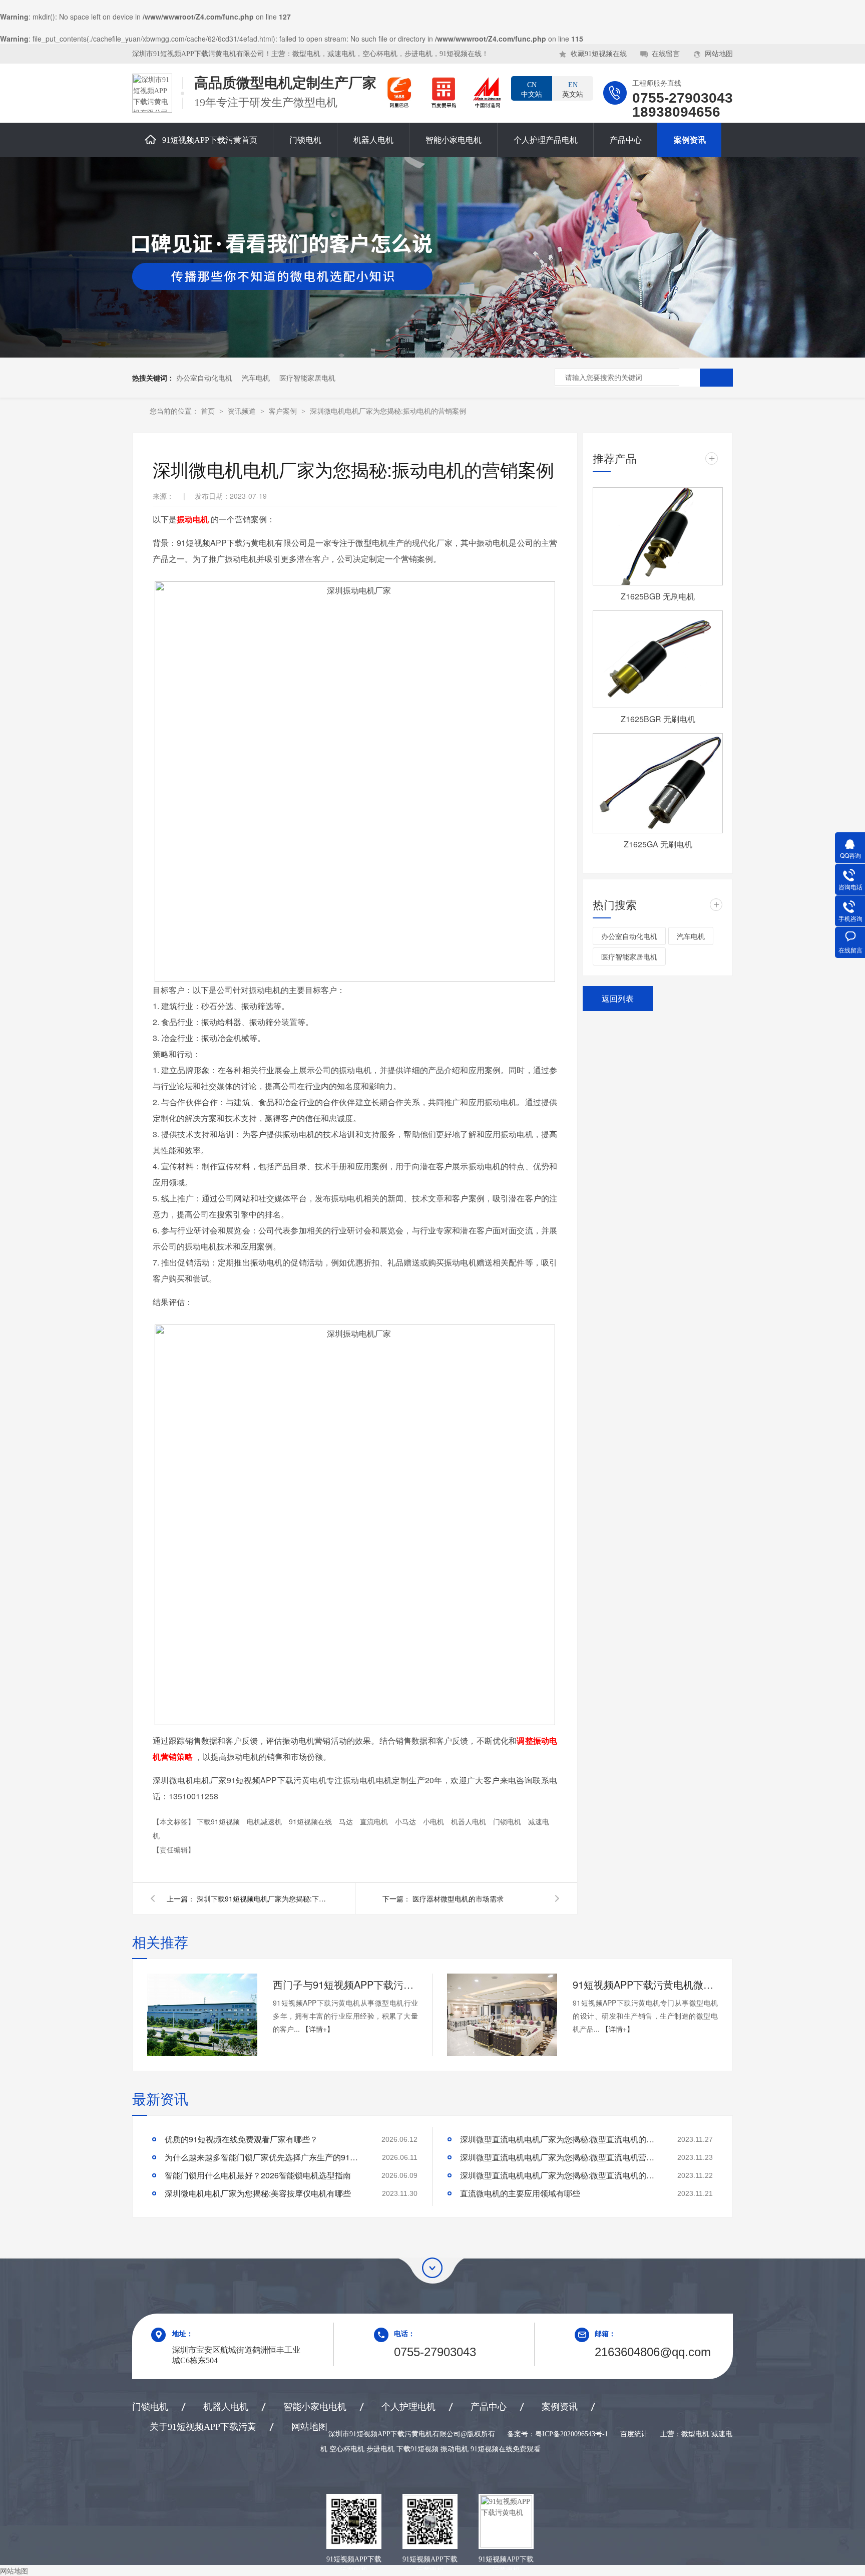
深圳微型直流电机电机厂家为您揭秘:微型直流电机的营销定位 (560, 2175)
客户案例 (284, 411)
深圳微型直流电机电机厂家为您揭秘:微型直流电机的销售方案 (560, 2139)
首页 (209, 411)
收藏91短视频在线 (599, 54)
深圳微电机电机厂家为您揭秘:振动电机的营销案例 (388, 411)
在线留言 (666, 54)
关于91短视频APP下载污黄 (203, 2427)
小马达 (406, 1821)
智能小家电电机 (454, 140)
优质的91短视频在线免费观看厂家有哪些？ (241, 2139)
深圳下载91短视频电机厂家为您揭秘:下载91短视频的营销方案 (262, 1898)
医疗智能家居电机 (307, 378)
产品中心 (626, 140)
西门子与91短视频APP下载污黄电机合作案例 (345, 1984)
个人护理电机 (408, 2407)
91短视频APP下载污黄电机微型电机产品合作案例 (645, 1984)
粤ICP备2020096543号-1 (572, 2434)
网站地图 (719, 54)
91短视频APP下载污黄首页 (210, 140)
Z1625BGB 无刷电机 (658, 596)
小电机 (435, 1821)
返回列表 (618, 998)
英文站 (573, 90)
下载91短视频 (219, 1821)
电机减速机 (265, 1821)
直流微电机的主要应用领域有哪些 (520, 2193)
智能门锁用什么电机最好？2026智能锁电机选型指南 (258, 2175)
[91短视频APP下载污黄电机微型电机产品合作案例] (502, 2015)
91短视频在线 (311, 1821)
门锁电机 (305, 140)
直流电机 (375, 1821)
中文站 (532, 90)
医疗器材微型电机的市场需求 (458, 1898)
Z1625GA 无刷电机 (658, 844)
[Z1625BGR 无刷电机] (658, 660)
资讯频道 (243, 411)
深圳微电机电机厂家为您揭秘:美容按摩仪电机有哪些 (258, 2193)
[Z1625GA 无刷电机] (658, 783)
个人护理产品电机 (546, 140)
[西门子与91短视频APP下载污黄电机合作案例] (202, 2015)
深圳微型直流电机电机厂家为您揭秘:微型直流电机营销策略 (560, 2157)
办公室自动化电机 (204, 378)
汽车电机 (256, 378)
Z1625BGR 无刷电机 (658, 719)
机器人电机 (373, 140)
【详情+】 (318, 2029)
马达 (347, 1821)
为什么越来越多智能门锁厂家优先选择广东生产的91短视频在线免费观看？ (265, 2157)
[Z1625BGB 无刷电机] (658, 536)
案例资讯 (690, 140)
